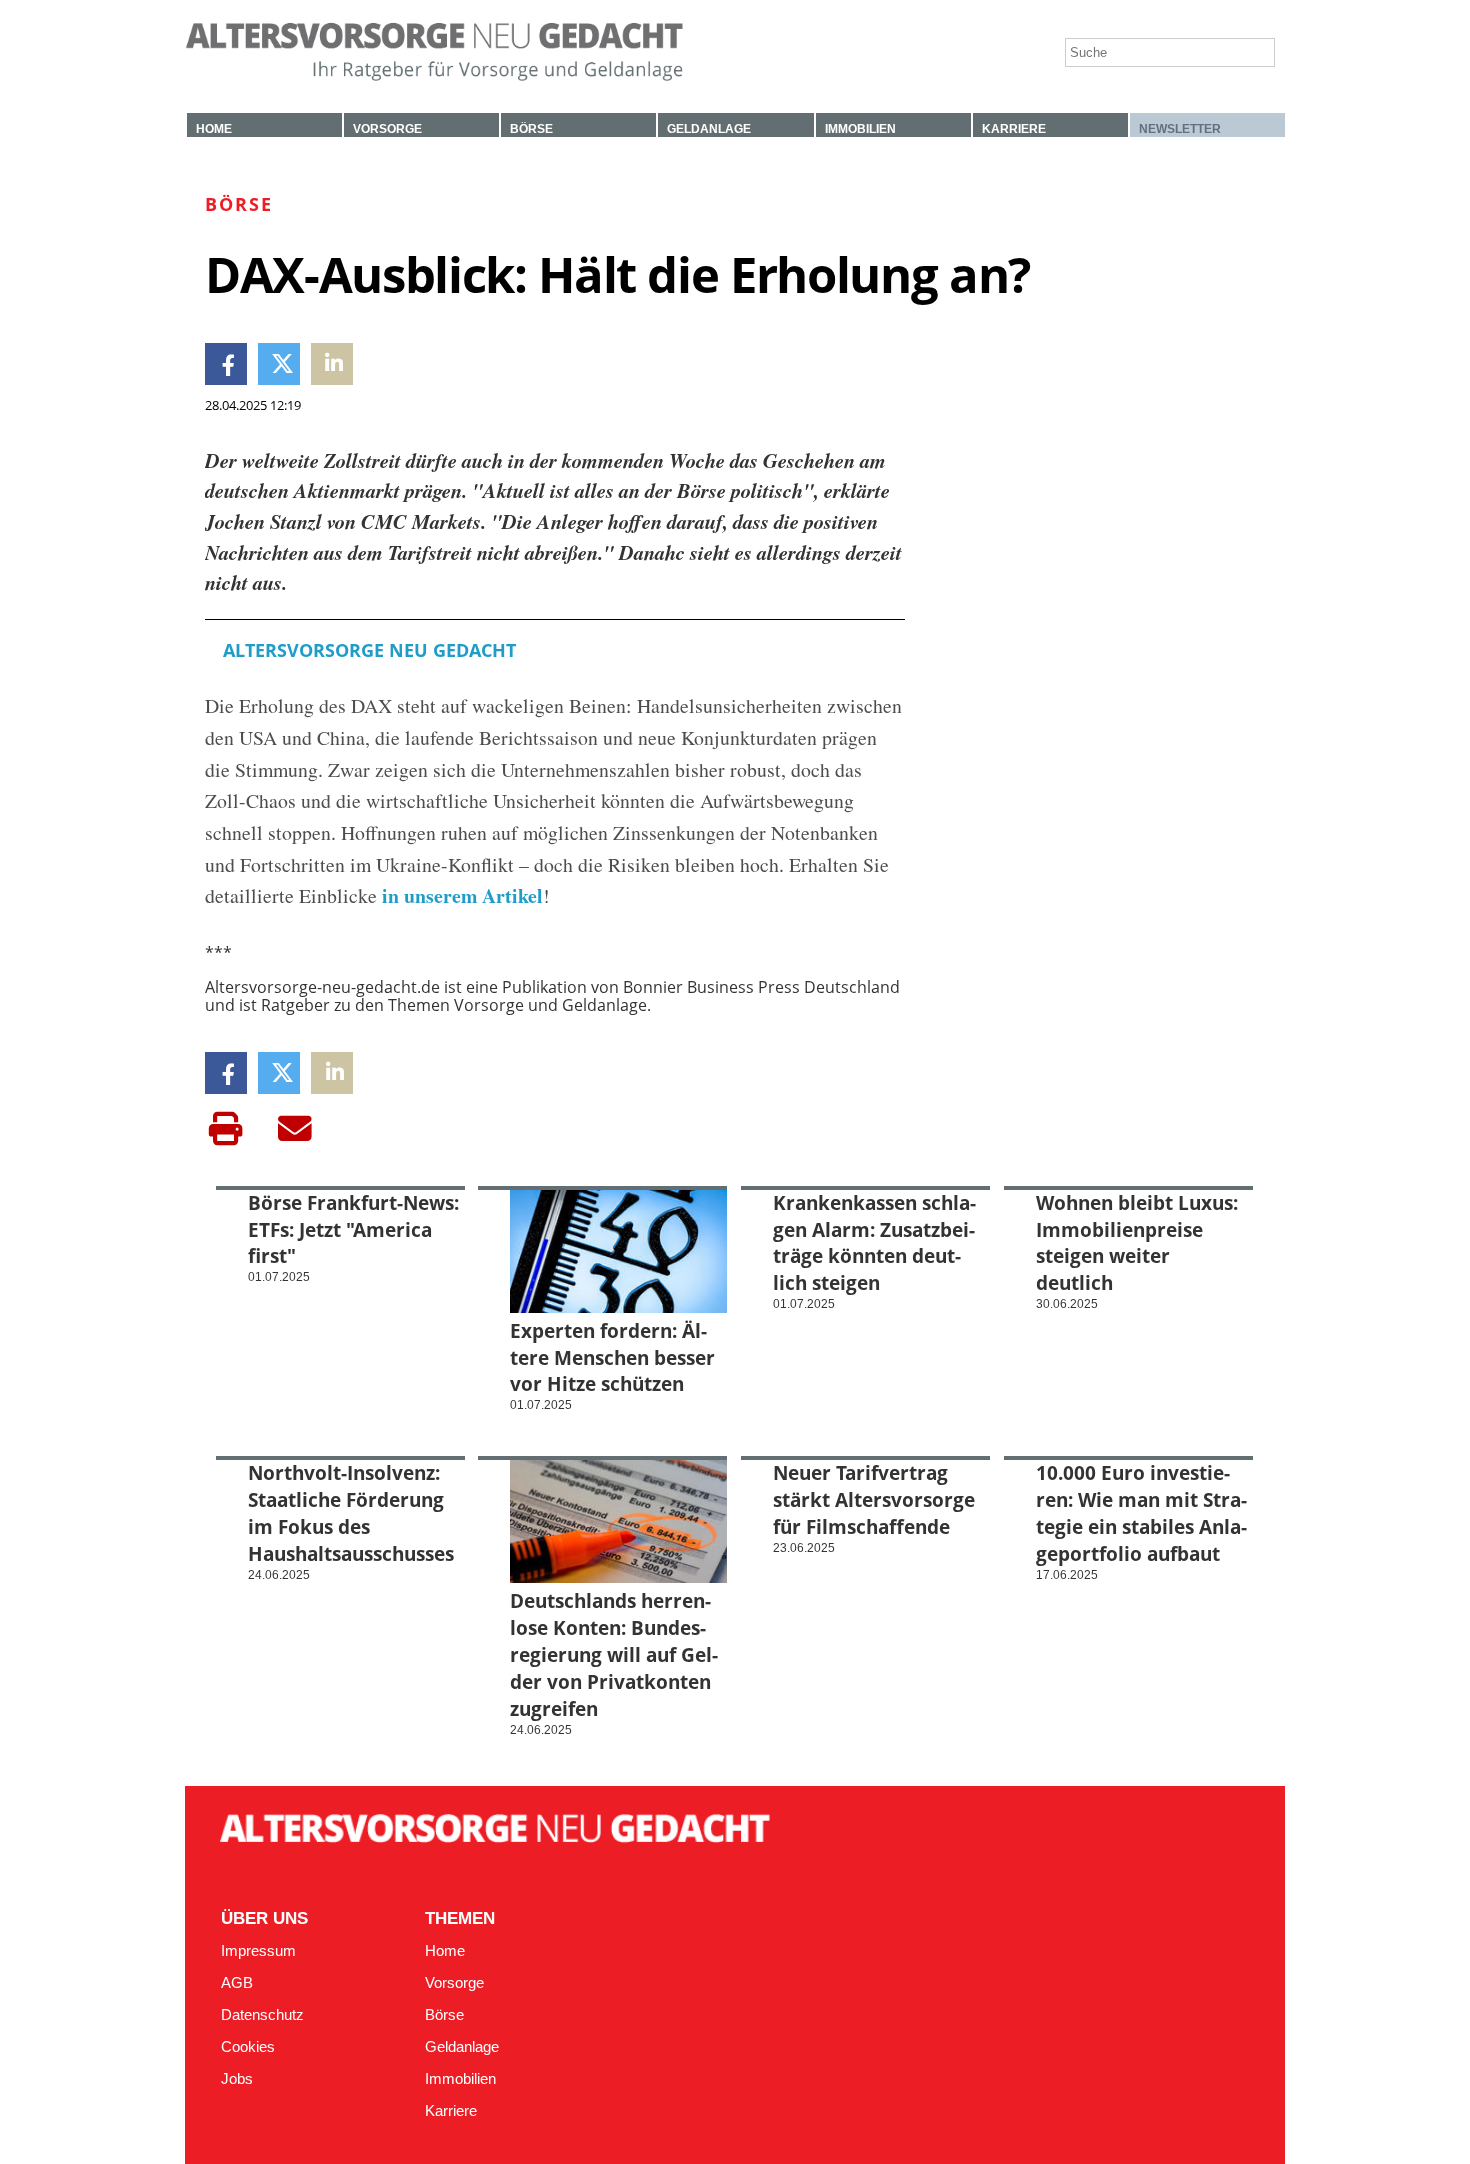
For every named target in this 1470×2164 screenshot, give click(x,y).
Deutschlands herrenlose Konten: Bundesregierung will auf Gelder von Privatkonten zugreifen (614, 1654)
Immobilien (860, 129)
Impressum (258, 1951)
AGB (237, 1983)
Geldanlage (709, 129)
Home (214, 129)
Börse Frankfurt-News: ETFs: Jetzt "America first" (353, 1229)
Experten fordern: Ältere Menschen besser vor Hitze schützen (612, 1357)
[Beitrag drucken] (226, 1129)
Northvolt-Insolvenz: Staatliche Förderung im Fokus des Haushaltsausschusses (351, 1513)
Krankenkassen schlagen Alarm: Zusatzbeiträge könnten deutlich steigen (874, 1243)
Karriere (1014, 129)
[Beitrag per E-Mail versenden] (295, 1129)
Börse (531, 129)
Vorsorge (387, 129)
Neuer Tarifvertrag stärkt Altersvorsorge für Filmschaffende (874, 1499)
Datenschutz (262, 2015)
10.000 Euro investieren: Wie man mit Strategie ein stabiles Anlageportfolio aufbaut (1141, 1513)
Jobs (237, 2079)
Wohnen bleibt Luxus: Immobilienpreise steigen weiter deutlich (1137, 1243)
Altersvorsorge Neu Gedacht (369, 650)
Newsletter (1180, 129)
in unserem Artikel (460, 895)
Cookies (248, 2047)
